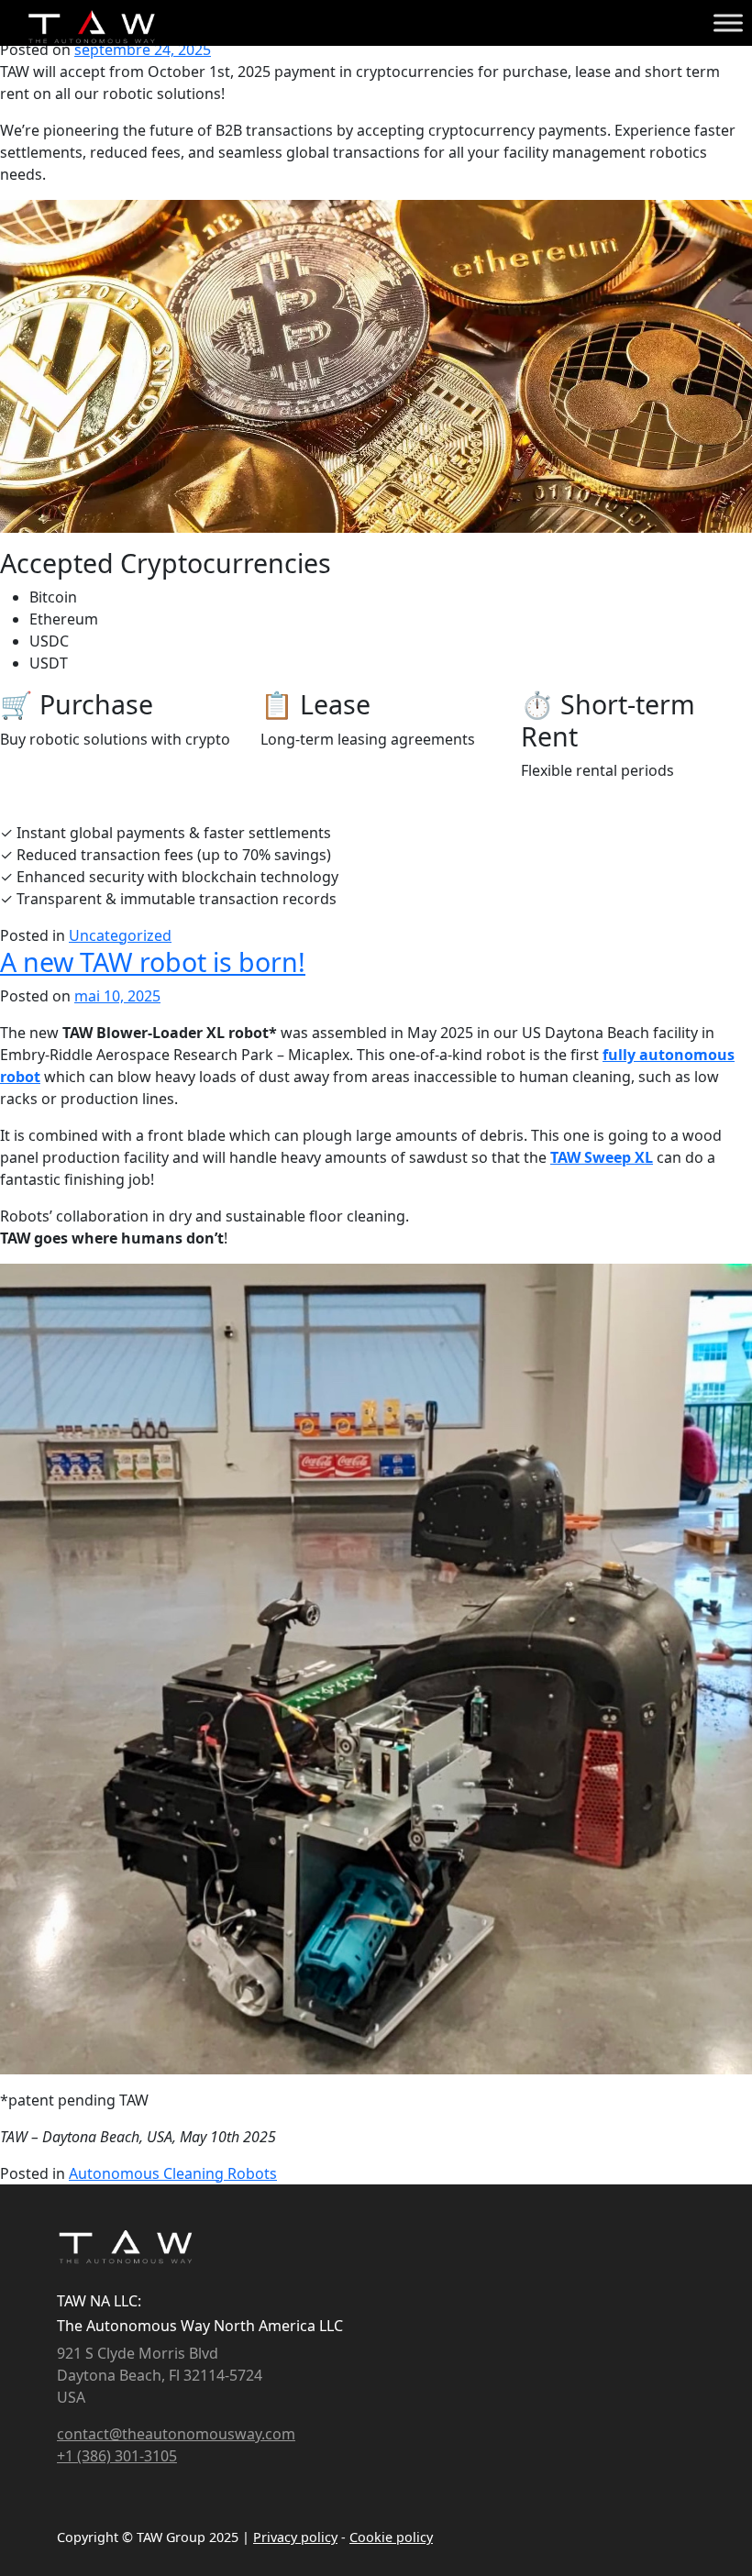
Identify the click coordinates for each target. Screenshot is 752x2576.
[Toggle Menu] (728, 22)
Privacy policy (295, 2537)
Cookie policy (391, 2537)
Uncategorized (120, 935)
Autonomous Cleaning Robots (173, 2173)
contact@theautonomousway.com (176, 2434)
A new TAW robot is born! (153, 962)
